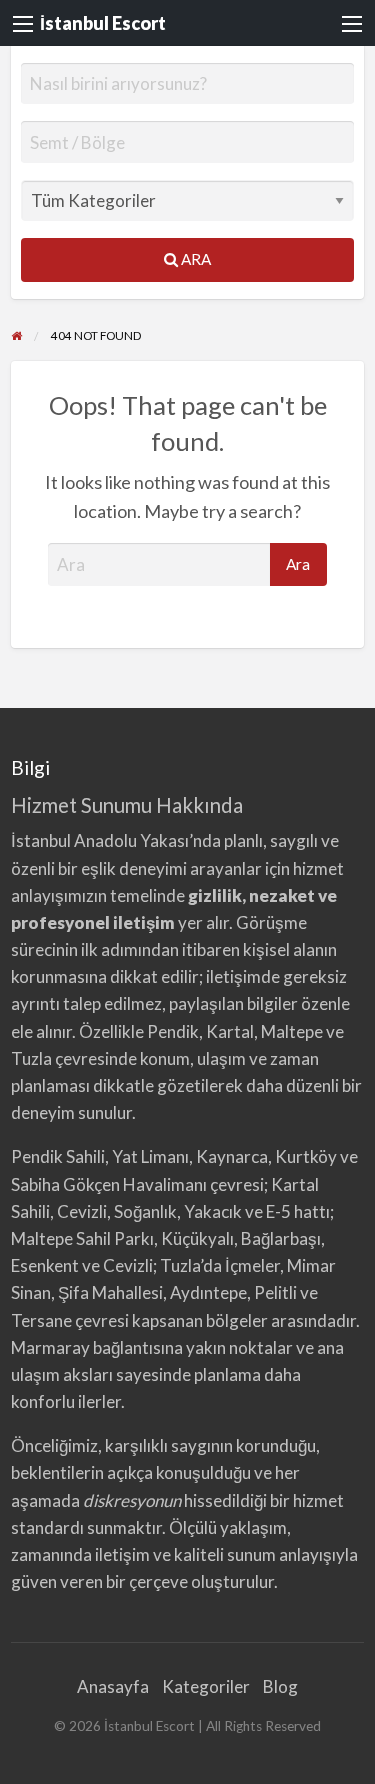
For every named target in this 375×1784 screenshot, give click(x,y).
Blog (280, 1686)
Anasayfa (113, 1686)
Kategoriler (206, 1686)
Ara (194, 259)
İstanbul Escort (103, 23)
